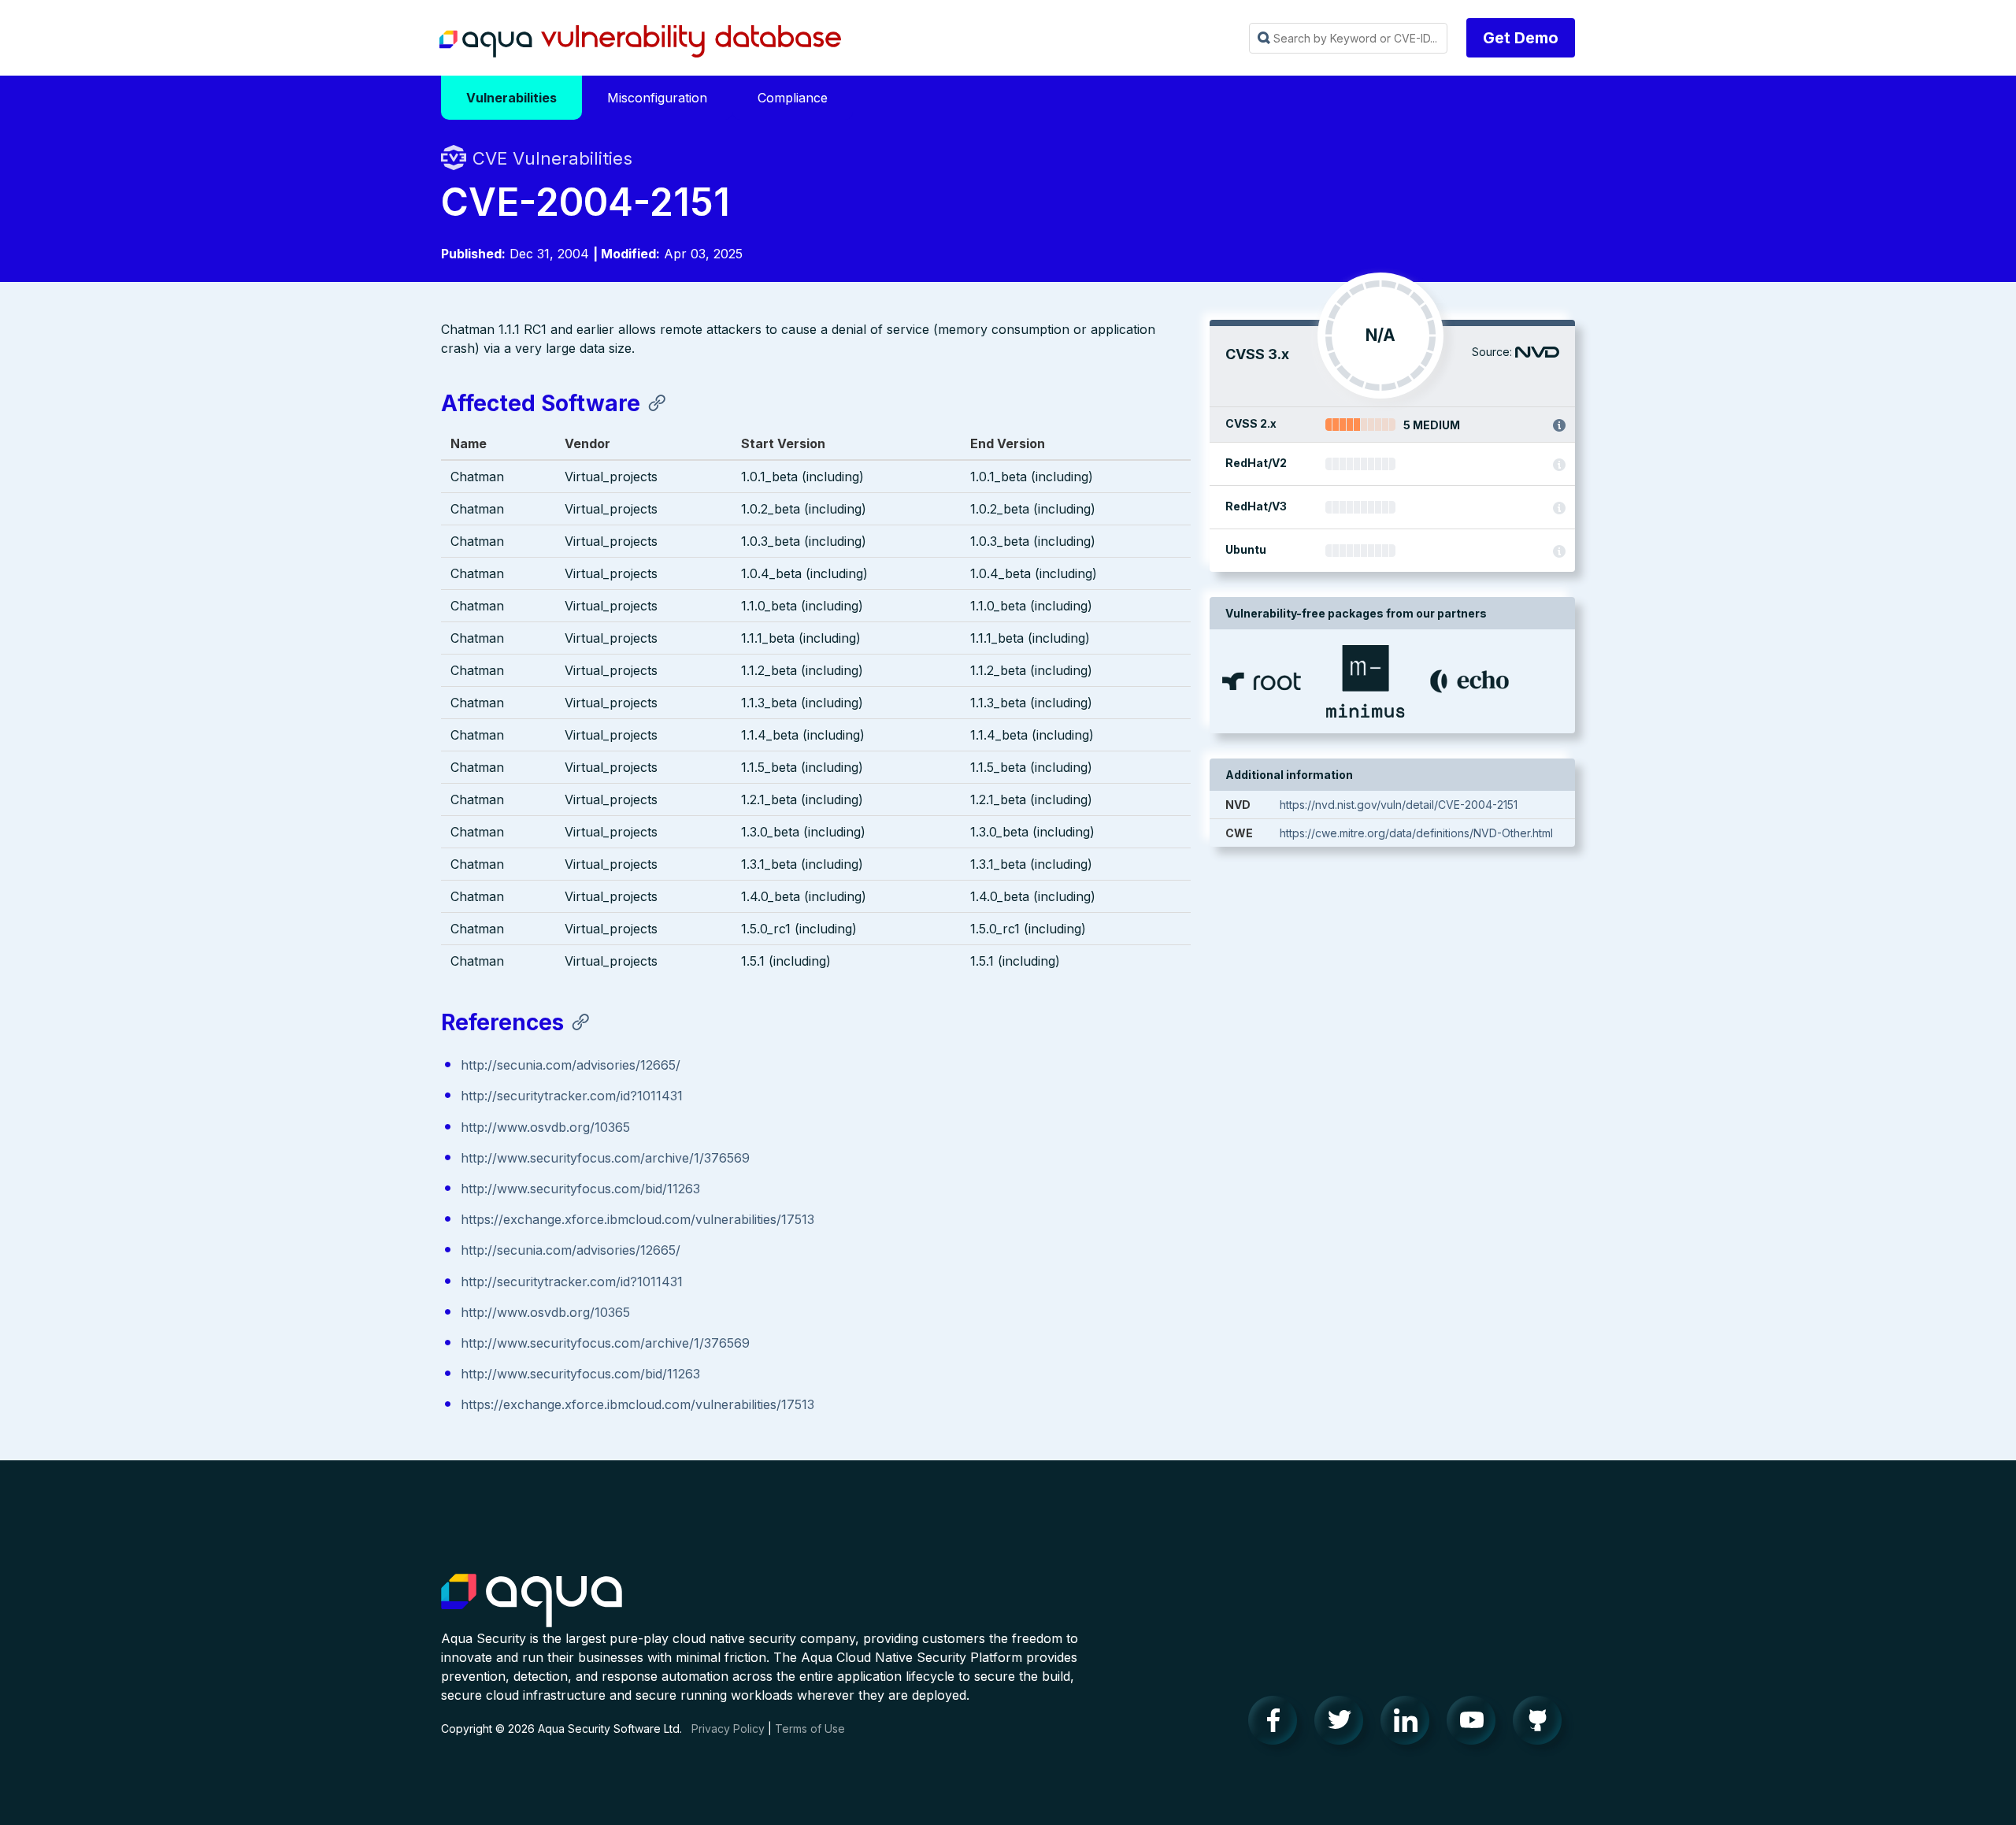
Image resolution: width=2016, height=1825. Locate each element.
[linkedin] (1410, 1724)
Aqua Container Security (532, 1601)
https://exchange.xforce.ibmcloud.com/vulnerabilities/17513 (637, 1219)
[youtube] (1476, 1724)
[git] (1542, 1724)
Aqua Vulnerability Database (640, 42)
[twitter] (1343, 1724)
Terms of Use (810, 1729)
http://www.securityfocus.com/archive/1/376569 (605, 1158)
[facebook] (1277, 1724)
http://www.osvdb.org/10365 (545, 1127)
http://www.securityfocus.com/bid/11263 (580, 1189)
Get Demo (1521, 38)
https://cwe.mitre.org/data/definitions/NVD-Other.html (1416, 833)
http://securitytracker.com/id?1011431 (572, 1096)
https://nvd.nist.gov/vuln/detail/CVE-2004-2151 (1399, 805)
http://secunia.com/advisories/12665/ (571, 1065)
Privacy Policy (728, 1729)
